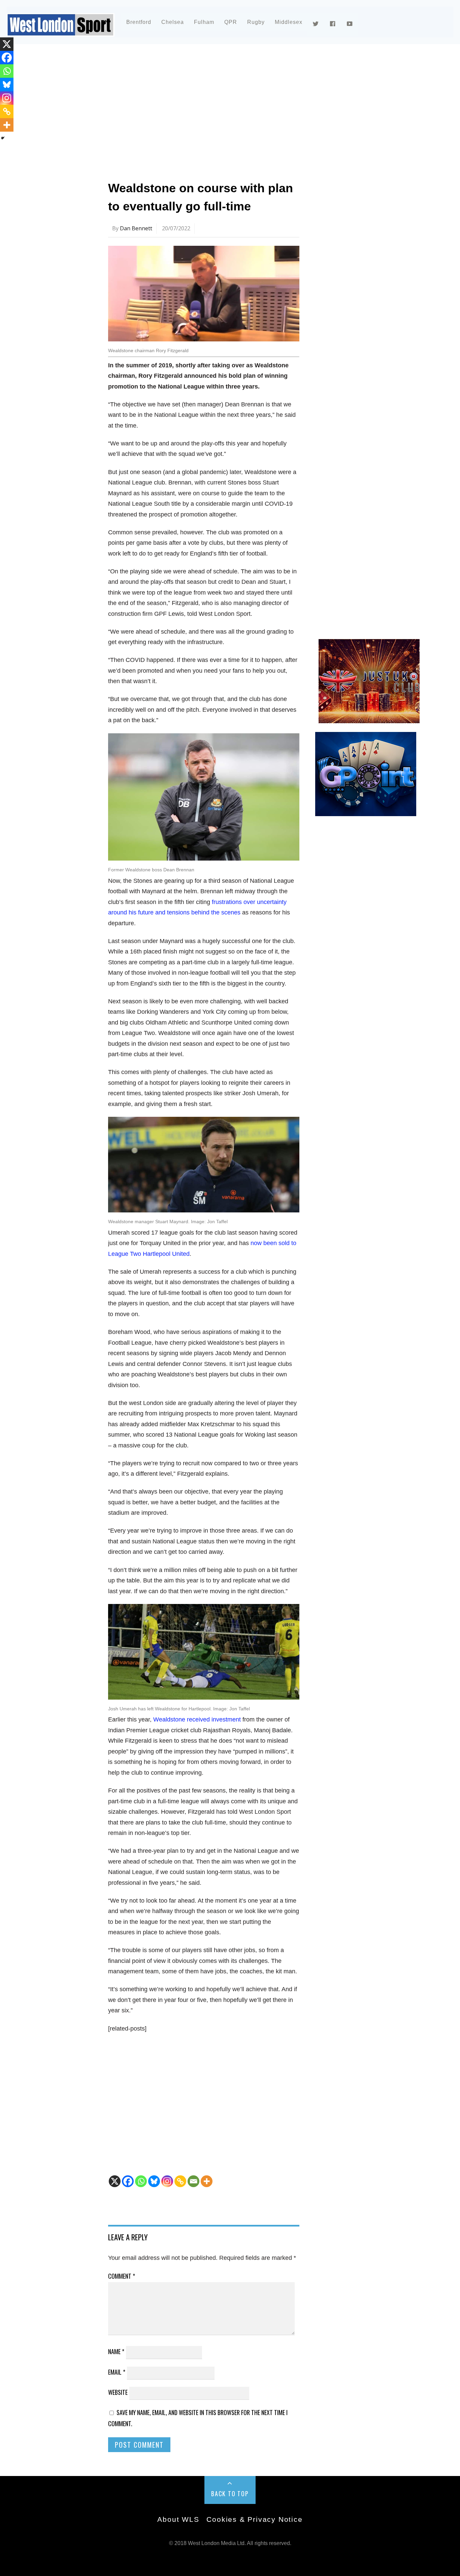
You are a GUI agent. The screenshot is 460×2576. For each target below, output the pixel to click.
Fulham (204, 22)
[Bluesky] (154, 2181)
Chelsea (173, 22)
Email (117, 2372)
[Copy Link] (180, 2181)
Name (116, 2351)
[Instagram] (167, 2181)
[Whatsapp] (141, 2181)
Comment (122, 2276)
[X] (115, 2181)
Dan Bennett (136, 228)
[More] (207, 2181)
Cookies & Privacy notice (254, 2519)
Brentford (139, 22)
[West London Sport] (61, 31)
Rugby (256, 22)
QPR (231, 22)
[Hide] (3, 138)
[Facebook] (128, 2181)
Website (118, 2392)
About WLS (178, 2519)
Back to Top (230, 2494)
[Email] (193, 2181)
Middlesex (289, 22)
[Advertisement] (230, 109)
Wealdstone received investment (197, 1719)
